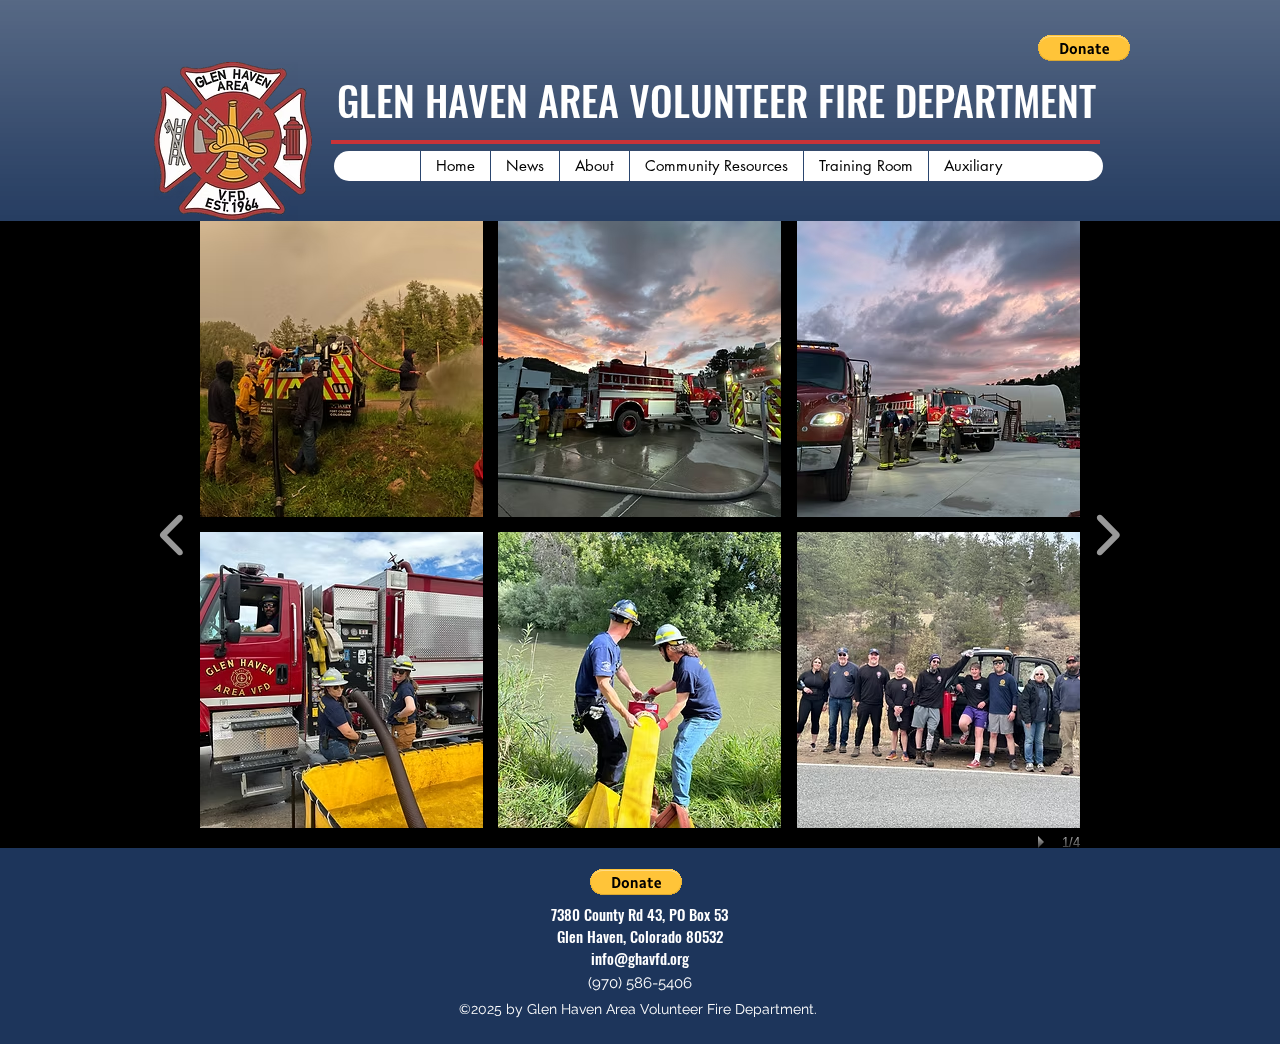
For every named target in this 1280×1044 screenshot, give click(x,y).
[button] (1084, 48)
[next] (1107, 532)
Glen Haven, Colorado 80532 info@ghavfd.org (640, 947)
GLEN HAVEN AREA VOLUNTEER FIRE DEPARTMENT (716, 100)
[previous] (172, 532)
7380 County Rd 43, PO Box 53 (639, 914)
